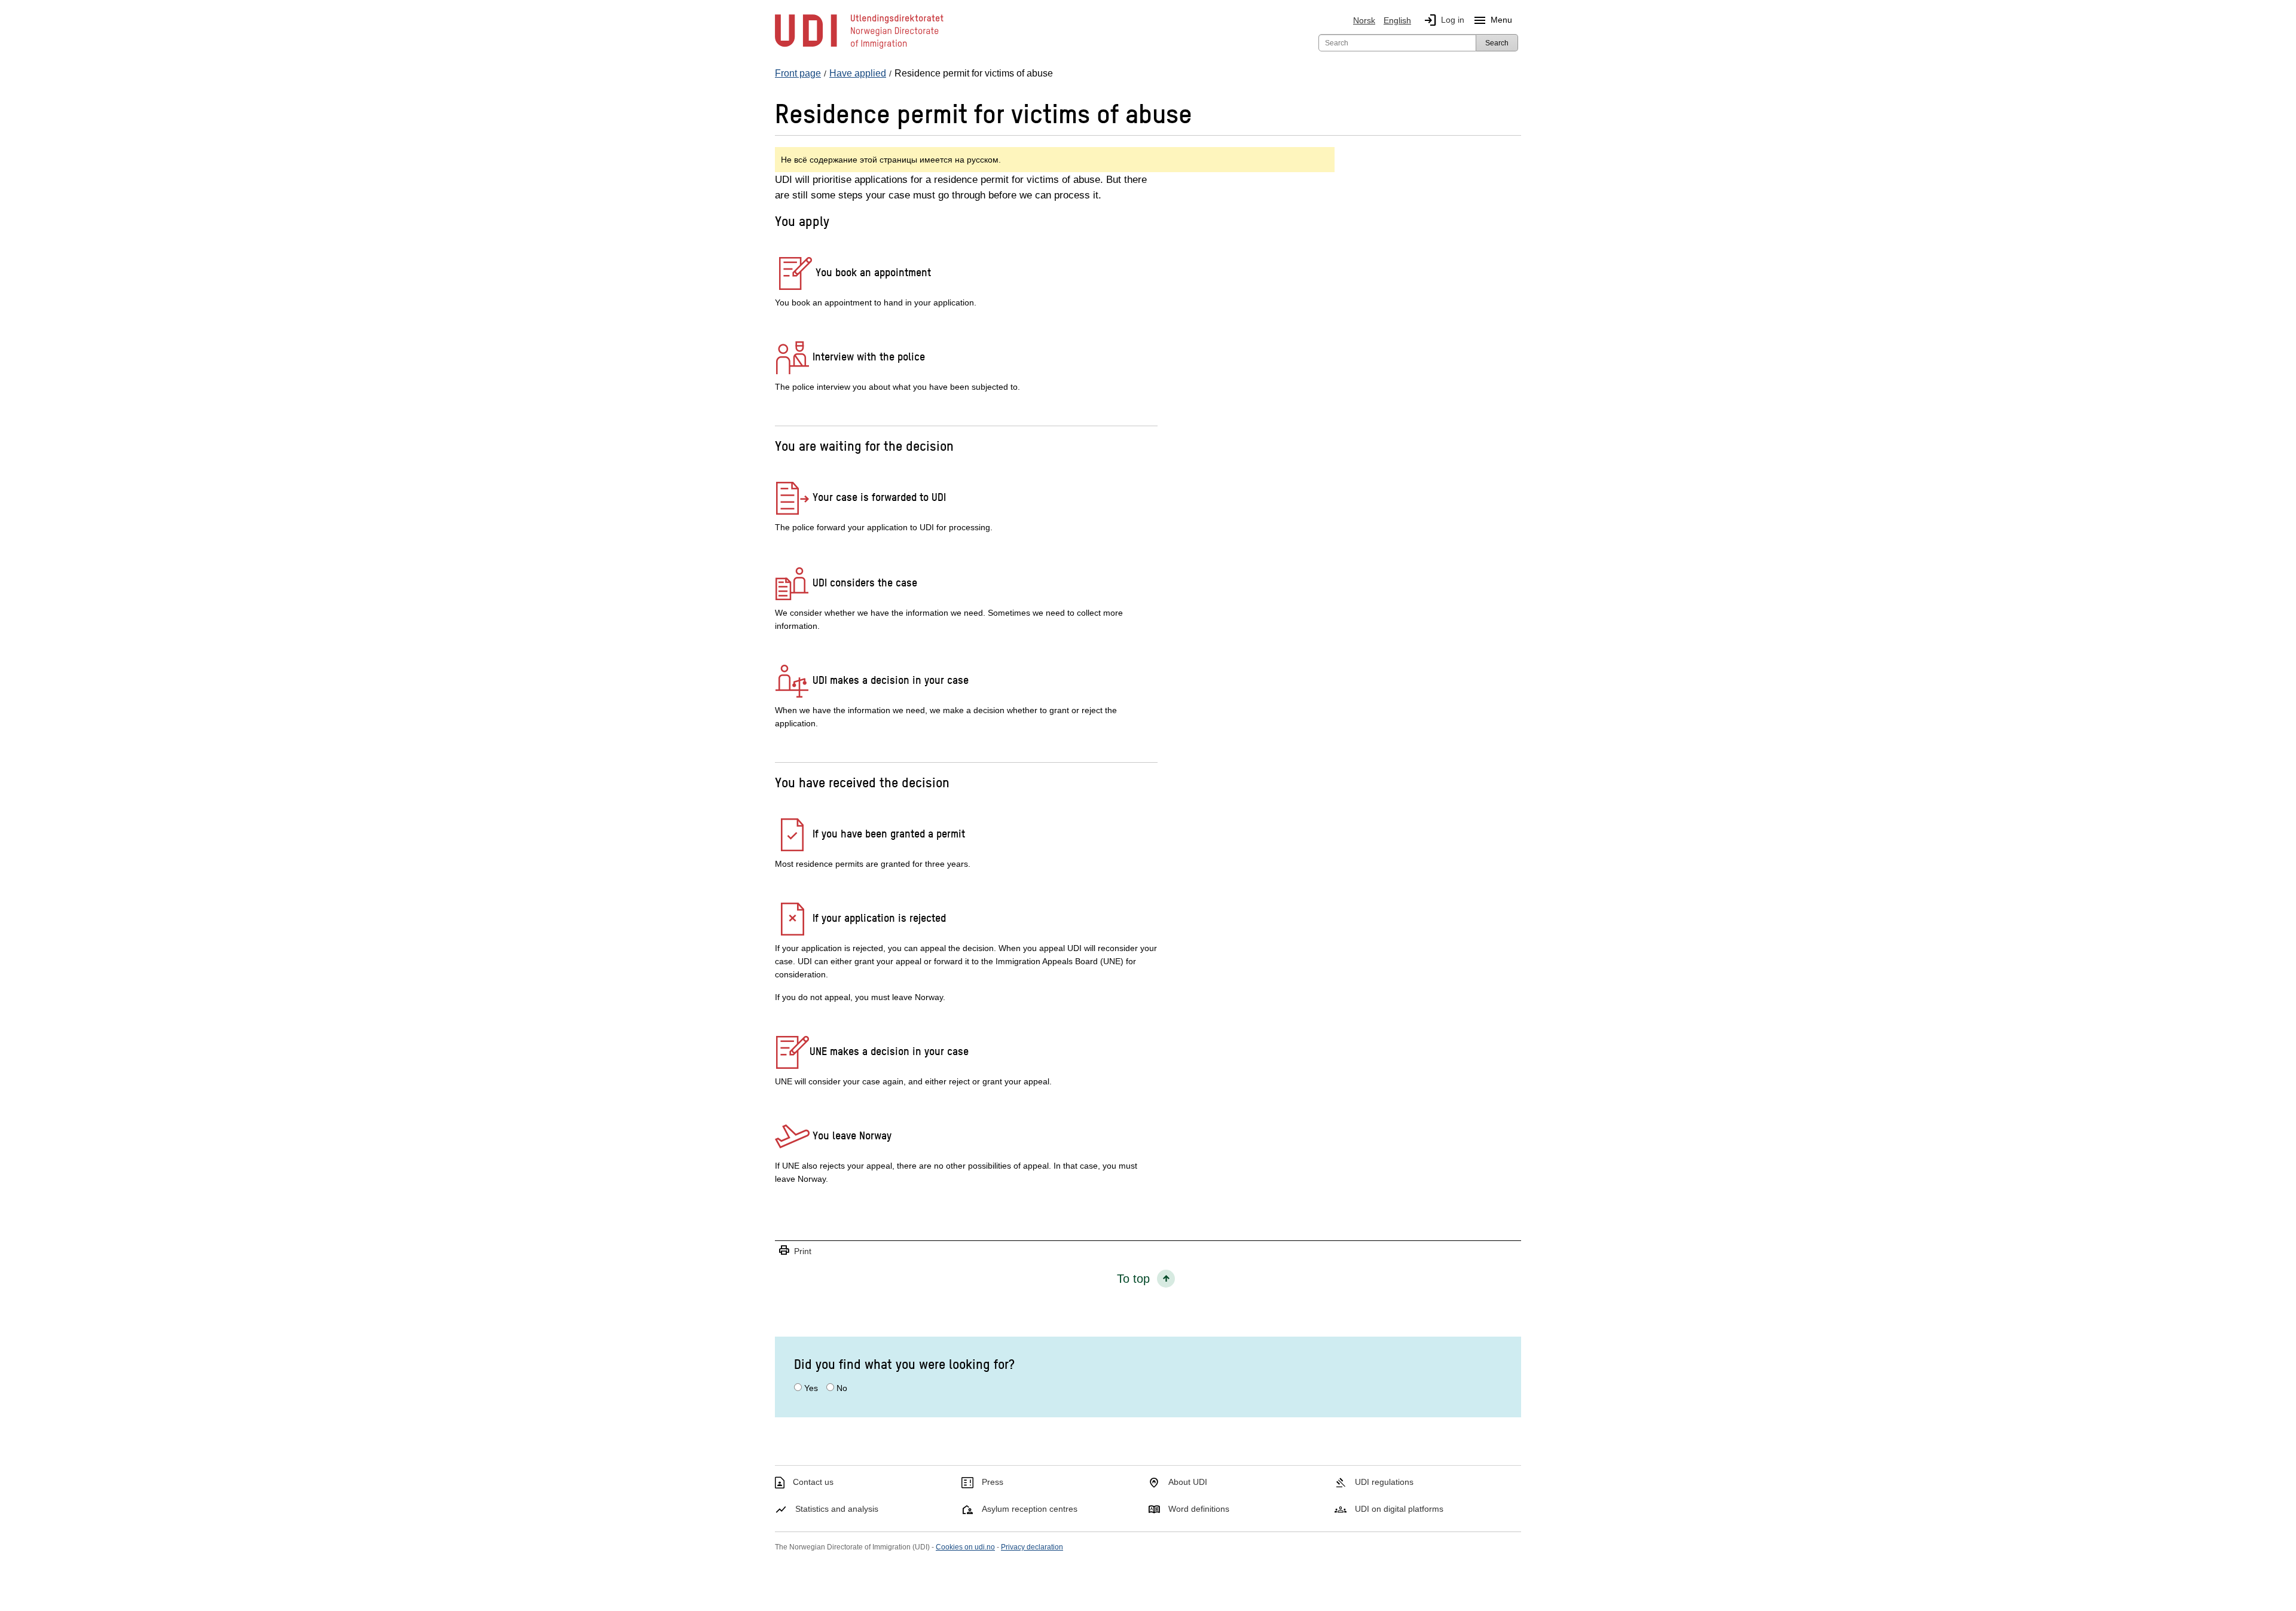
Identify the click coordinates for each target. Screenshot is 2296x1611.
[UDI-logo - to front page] (859, 48)
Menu (1492, 20)
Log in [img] (1444, 20)
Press (993, 1482)
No (842, 1388)
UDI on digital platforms (1399, 1509)
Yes (811, 1388)
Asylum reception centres (1030, 1509)
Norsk (1364, 20)
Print (795, 1251)
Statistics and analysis (837, 1509)
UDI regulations (1384, 1482)
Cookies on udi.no (965, 1547)
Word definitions (1199, 1509)
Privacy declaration (1032, 1547)
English (1397, 20)
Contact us (813, 1482)
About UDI (1188, 1482)
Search (1497, 43)
